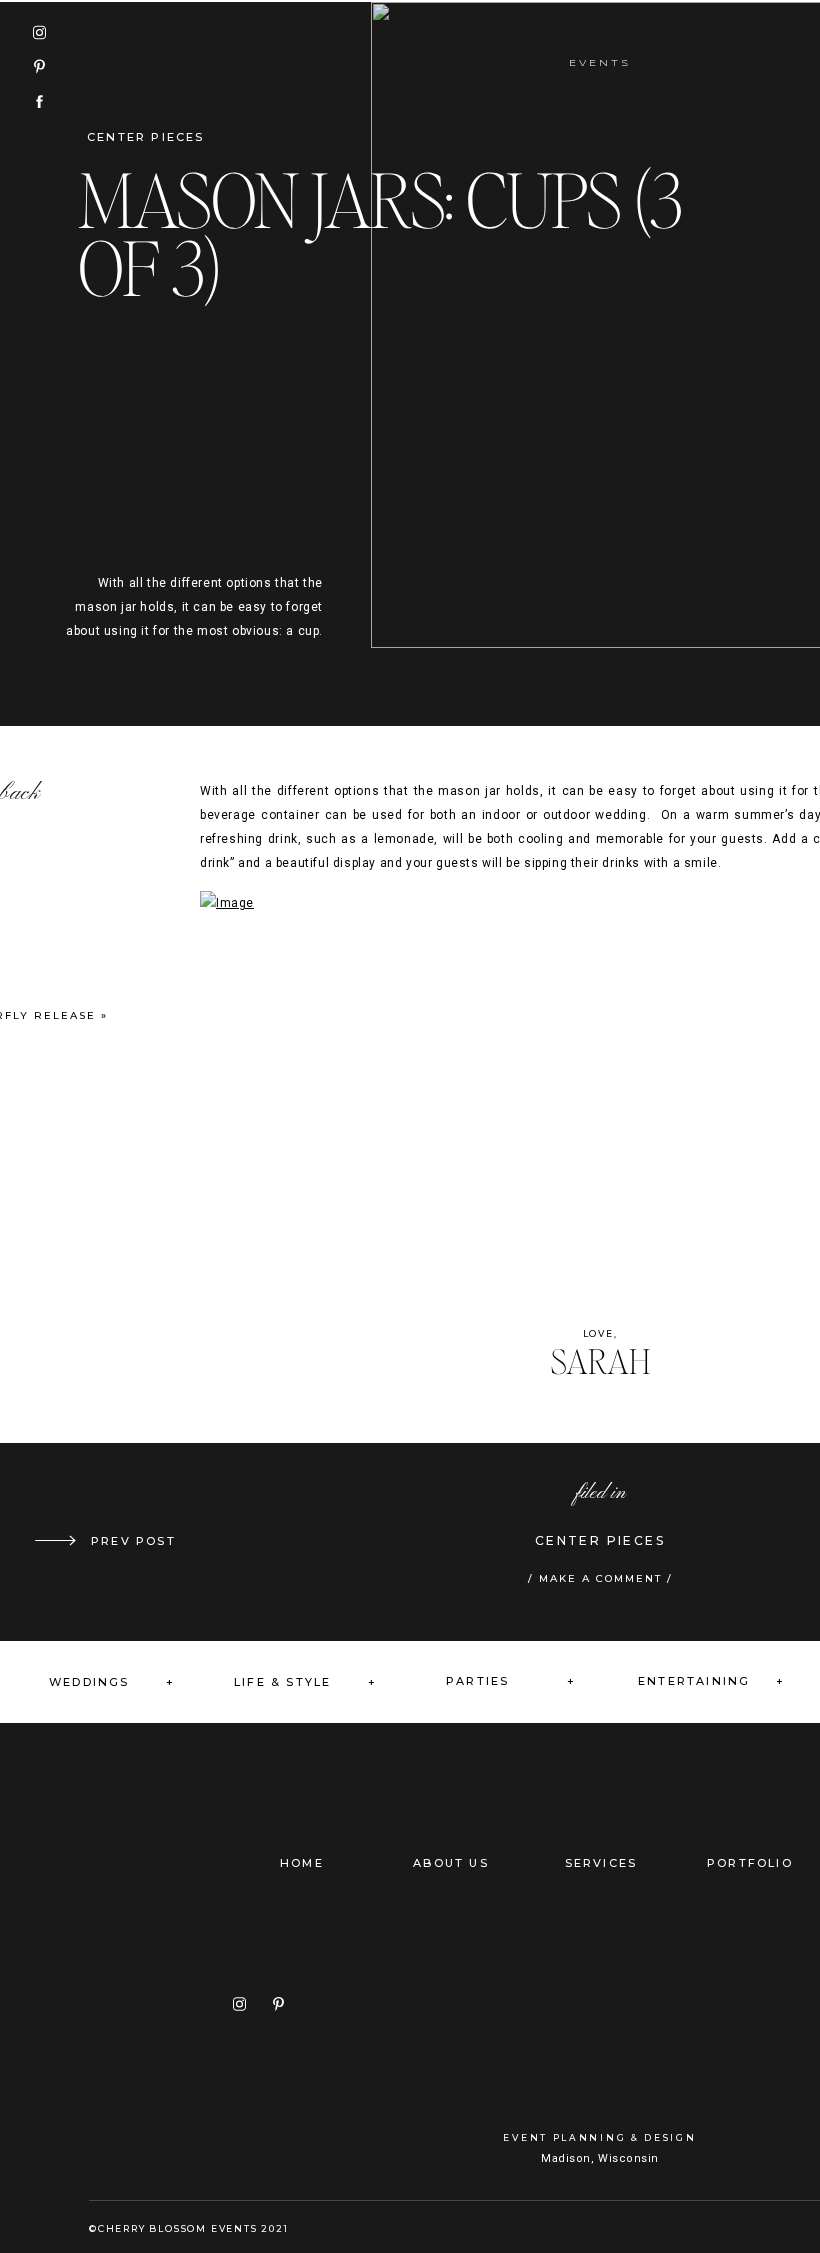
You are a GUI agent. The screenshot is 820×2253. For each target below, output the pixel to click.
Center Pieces (146, 137)
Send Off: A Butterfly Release (173, 1541)
